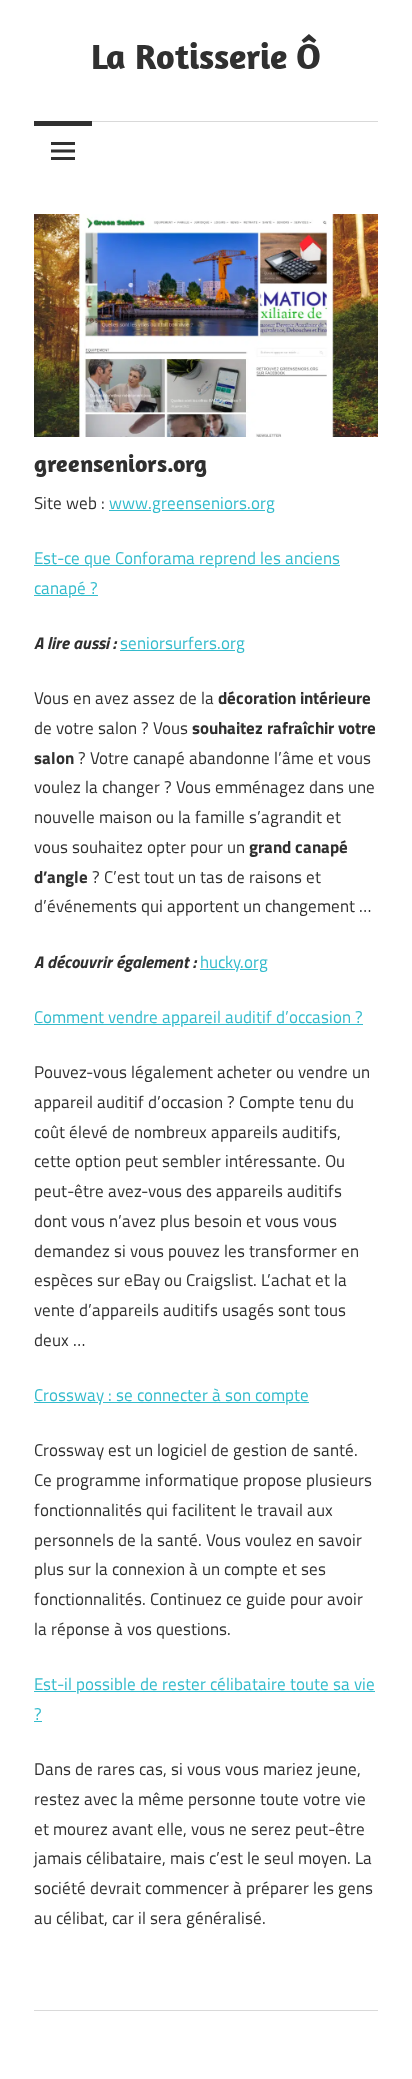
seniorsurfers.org (182, 643)
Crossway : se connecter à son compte (171, 1395)
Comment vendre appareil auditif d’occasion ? (198, 1017)
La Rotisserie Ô (206, 55)
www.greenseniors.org (192, 503)
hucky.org (234, 962)
